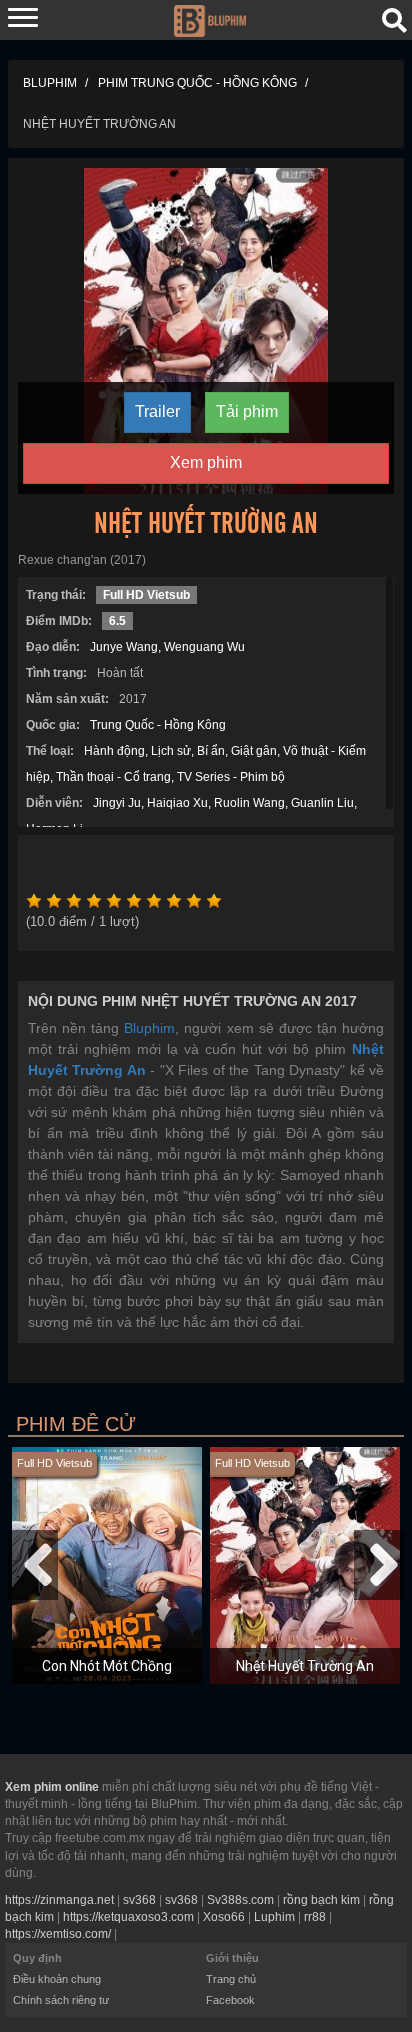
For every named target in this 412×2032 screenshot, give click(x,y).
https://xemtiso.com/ (58, 1934)
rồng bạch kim (321, 1900)
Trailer (157, 411)
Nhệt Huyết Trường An (305, 1666)
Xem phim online (52, 1787)
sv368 (139, 1900)
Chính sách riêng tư (61, 2000)
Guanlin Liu (322, 803)
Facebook (230, 2000)
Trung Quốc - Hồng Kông (158, 725)
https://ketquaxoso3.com (128, 1917)
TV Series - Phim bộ (231, 777)
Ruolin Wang (249, 803)
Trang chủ (231, 1979)
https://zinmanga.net (59, 1900)
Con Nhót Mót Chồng (107, 1666)
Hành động (114, 751)
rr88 (315, 1917)
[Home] (209, 19)
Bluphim (149, 1028)
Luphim (274, 1917)
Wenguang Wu (204, 647)
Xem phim (206, 462)
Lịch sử (171, 751)
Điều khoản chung (57, 1979)
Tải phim (247, 411)
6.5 (117, 621)
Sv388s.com (240, 1900)
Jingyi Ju (117, 803)
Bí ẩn (211, 751)
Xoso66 (224, 1917)
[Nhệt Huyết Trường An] (206, 330)
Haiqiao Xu (177, 803)
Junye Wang (124, 647)
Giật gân (254, 751)
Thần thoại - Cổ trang (113, 777)
